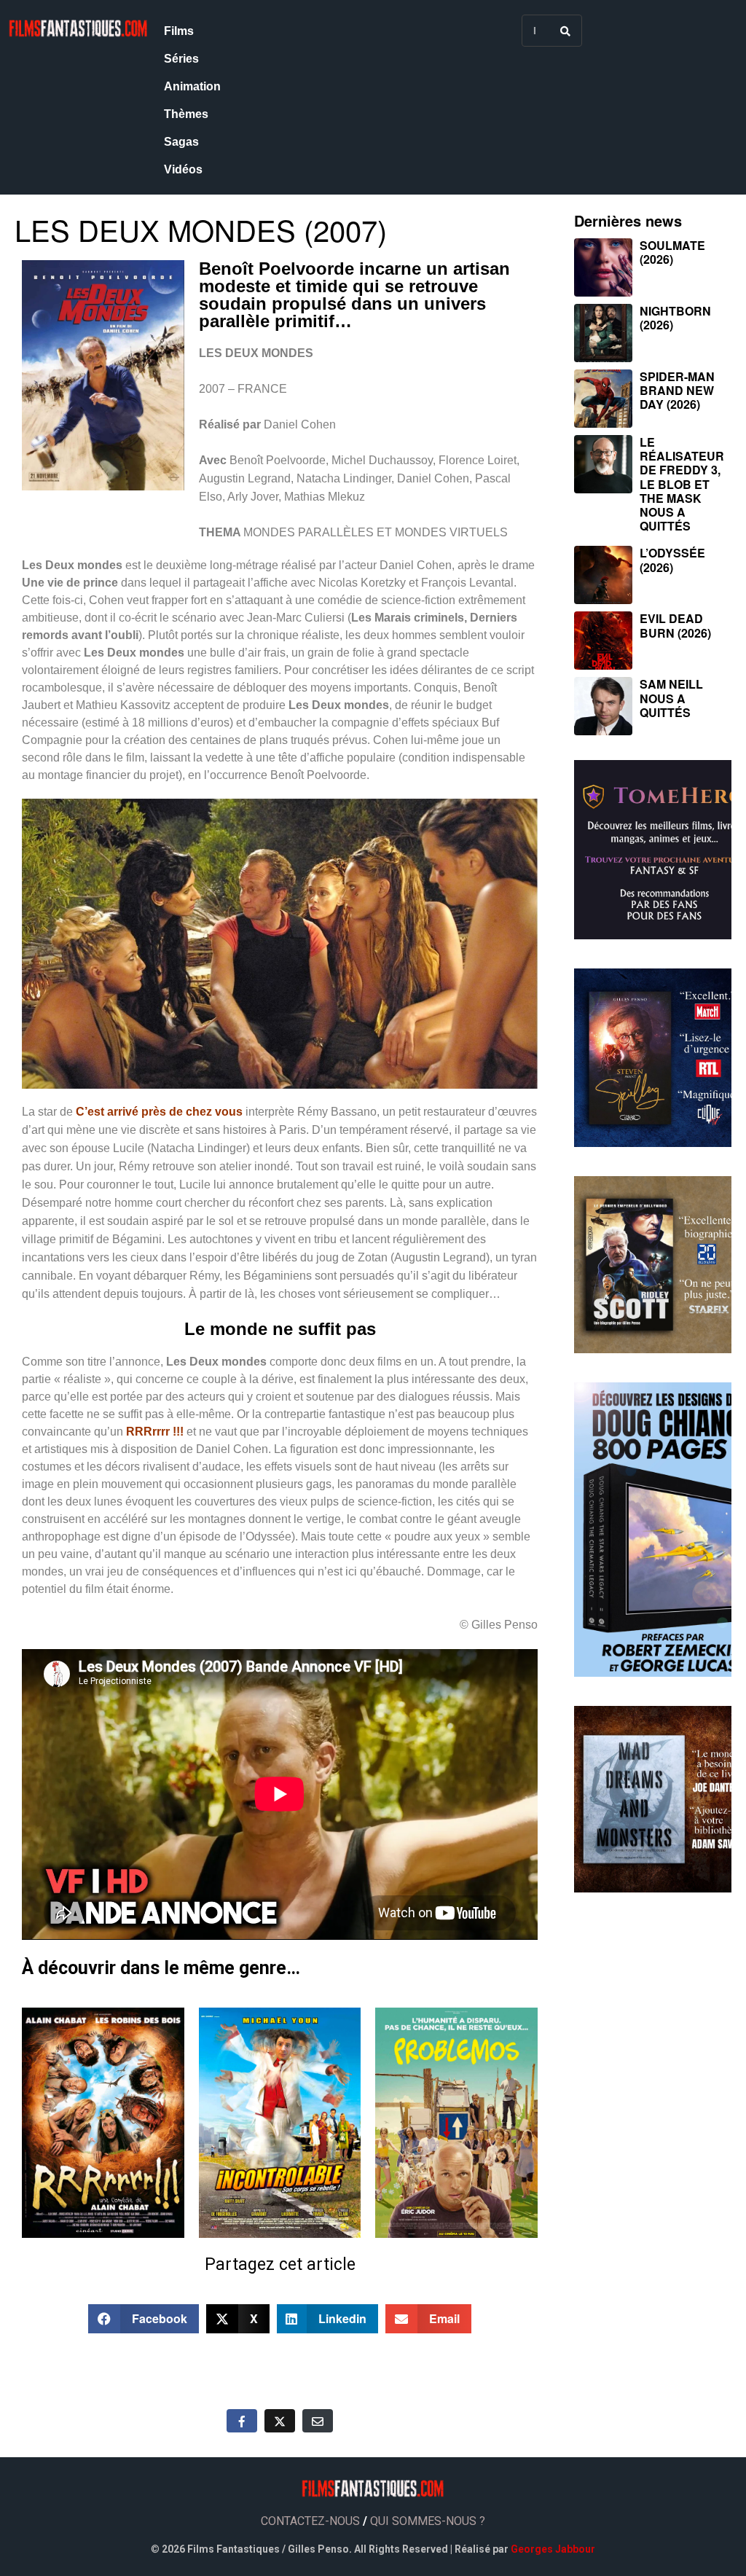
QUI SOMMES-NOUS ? (428, 2521)
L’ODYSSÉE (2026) (672, 560)
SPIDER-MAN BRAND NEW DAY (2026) (677, 390)
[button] (144, 2319)
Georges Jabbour (553, 2549)
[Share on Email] (318, 2421)
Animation (192, 86)
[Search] (565, 31)
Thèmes (186, 114)
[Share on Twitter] (280, 2421)
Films (179, 31)
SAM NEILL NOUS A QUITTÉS (671, 698)
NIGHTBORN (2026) (675, 318)
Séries (181, 59)
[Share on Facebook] (242, 2421)
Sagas (181, 142)
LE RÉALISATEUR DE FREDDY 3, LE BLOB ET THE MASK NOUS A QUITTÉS (682, 484)
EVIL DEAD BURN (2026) (675, 625)
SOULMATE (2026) (672, 252)
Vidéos (183, 169)
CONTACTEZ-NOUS (310, 2521)
